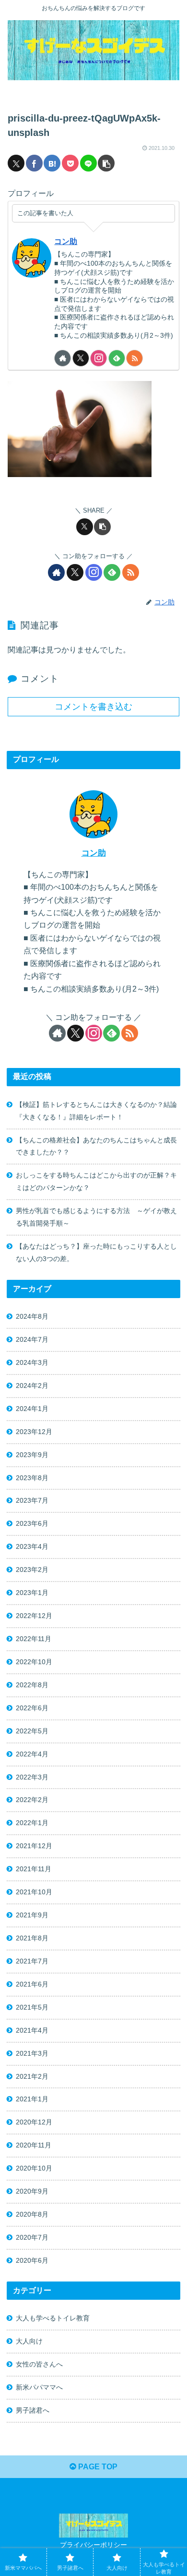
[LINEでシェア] (88, 163)
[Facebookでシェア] (34, 163)
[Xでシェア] (16, 163)
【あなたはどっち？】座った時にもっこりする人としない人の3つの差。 (96, 1252)
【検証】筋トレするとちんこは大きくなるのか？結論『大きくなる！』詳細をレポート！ (96, 1111)
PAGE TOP (97, 2467)
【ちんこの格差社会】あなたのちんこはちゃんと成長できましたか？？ (96, 1146)
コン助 (66, 241)
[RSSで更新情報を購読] (134, 358)
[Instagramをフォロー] (99, 358)
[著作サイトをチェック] (63, 358)
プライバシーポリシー (93, 2545)
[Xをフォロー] (81, 358)
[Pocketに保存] (70, 163)
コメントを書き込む (93, 707)
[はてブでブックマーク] (52, 163)
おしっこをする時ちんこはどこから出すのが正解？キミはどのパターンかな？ (96, 1181)
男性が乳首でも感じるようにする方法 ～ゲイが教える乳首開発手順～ (96, 1217)
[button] (106, 163)
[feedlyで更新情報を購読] (117, 358)
